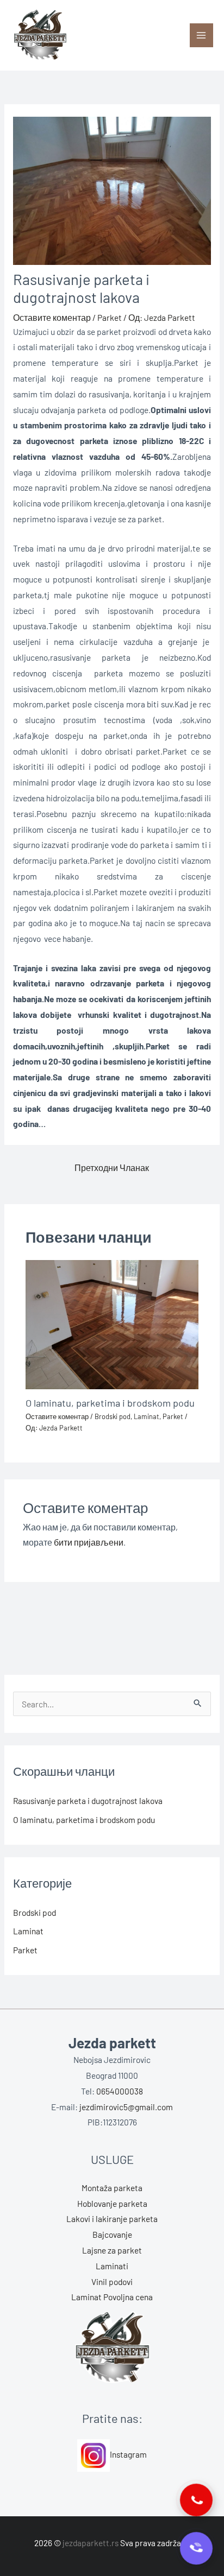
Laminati (112, 2266)
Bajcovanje (112, 2234)
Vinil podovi (112, 2281)
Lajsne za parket (112, 2250)
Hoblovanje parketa (112, 2203)
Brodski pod (113, 1416)
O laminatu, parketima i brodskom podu (110, 1403)
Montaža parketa (112, 2188)
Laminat (147, 1416)
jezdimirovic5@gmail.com (126, 2107)
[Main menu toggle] (201, 35)
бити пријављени (89, 1542)
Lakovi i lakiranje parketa (112, 2219)
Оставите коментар (52, 317)
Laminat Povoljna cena (112, 2297)
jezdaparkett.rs (91, 2543)
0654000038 (120, 2091)
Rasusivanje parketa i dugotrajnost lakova (88, 1800)
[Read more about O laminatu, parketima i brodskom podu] (112, 1323)
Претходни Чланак (112, 1167)
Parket (110, 317)
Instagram (128, 2454)
